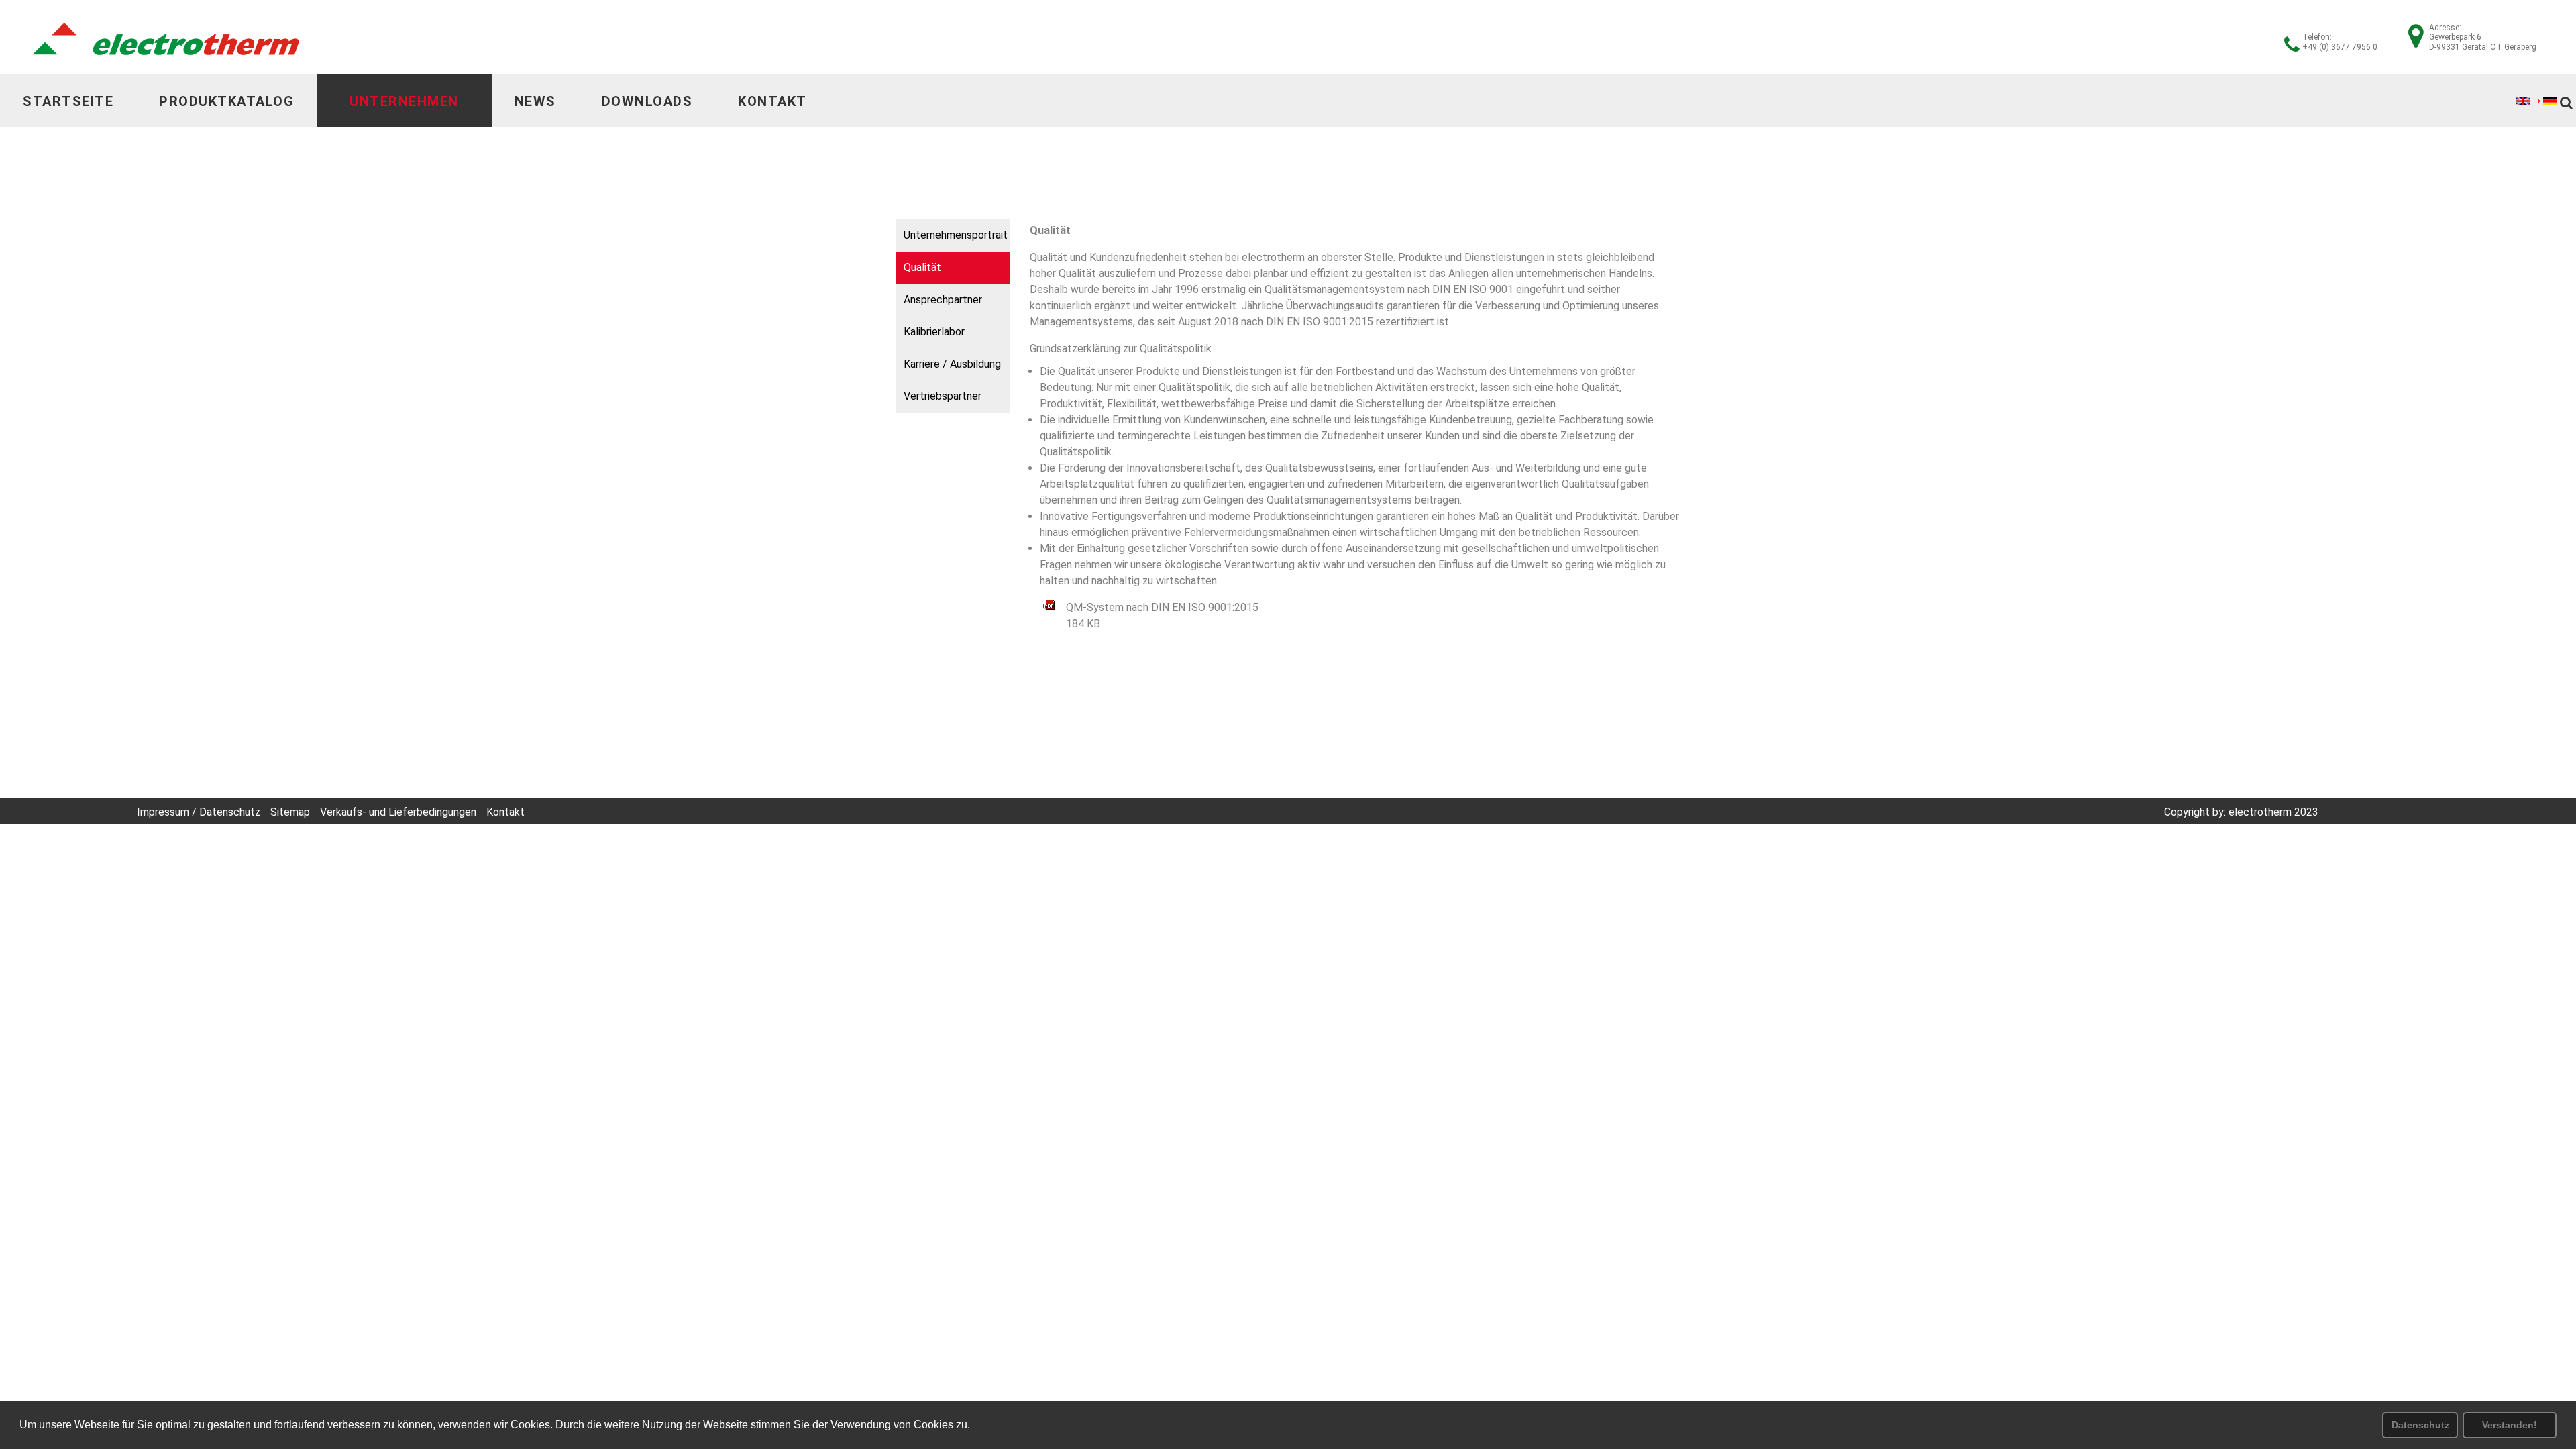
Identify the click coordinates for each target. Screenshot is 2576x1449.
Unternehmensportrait (956, 235)
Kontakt (772, 101)
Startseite (68, 101)
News (535, 101)
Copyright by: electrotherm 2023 (2241, 812)
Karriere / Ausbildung (952, 364)
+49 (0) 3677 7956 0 (2340, 47)
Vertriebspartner (943, 396)
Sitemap (290, 812)
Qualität (922, 267)
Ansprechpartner (943, 300)
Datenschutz (2420, 1425)
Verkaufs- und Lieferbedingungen (398, 812)
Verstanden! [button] (2510, 1425)
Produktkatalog (226, 101)
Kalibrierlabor (934, 332)
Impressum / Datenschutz (199, 812)
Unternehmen (404, 101)
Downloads (647, 101)
